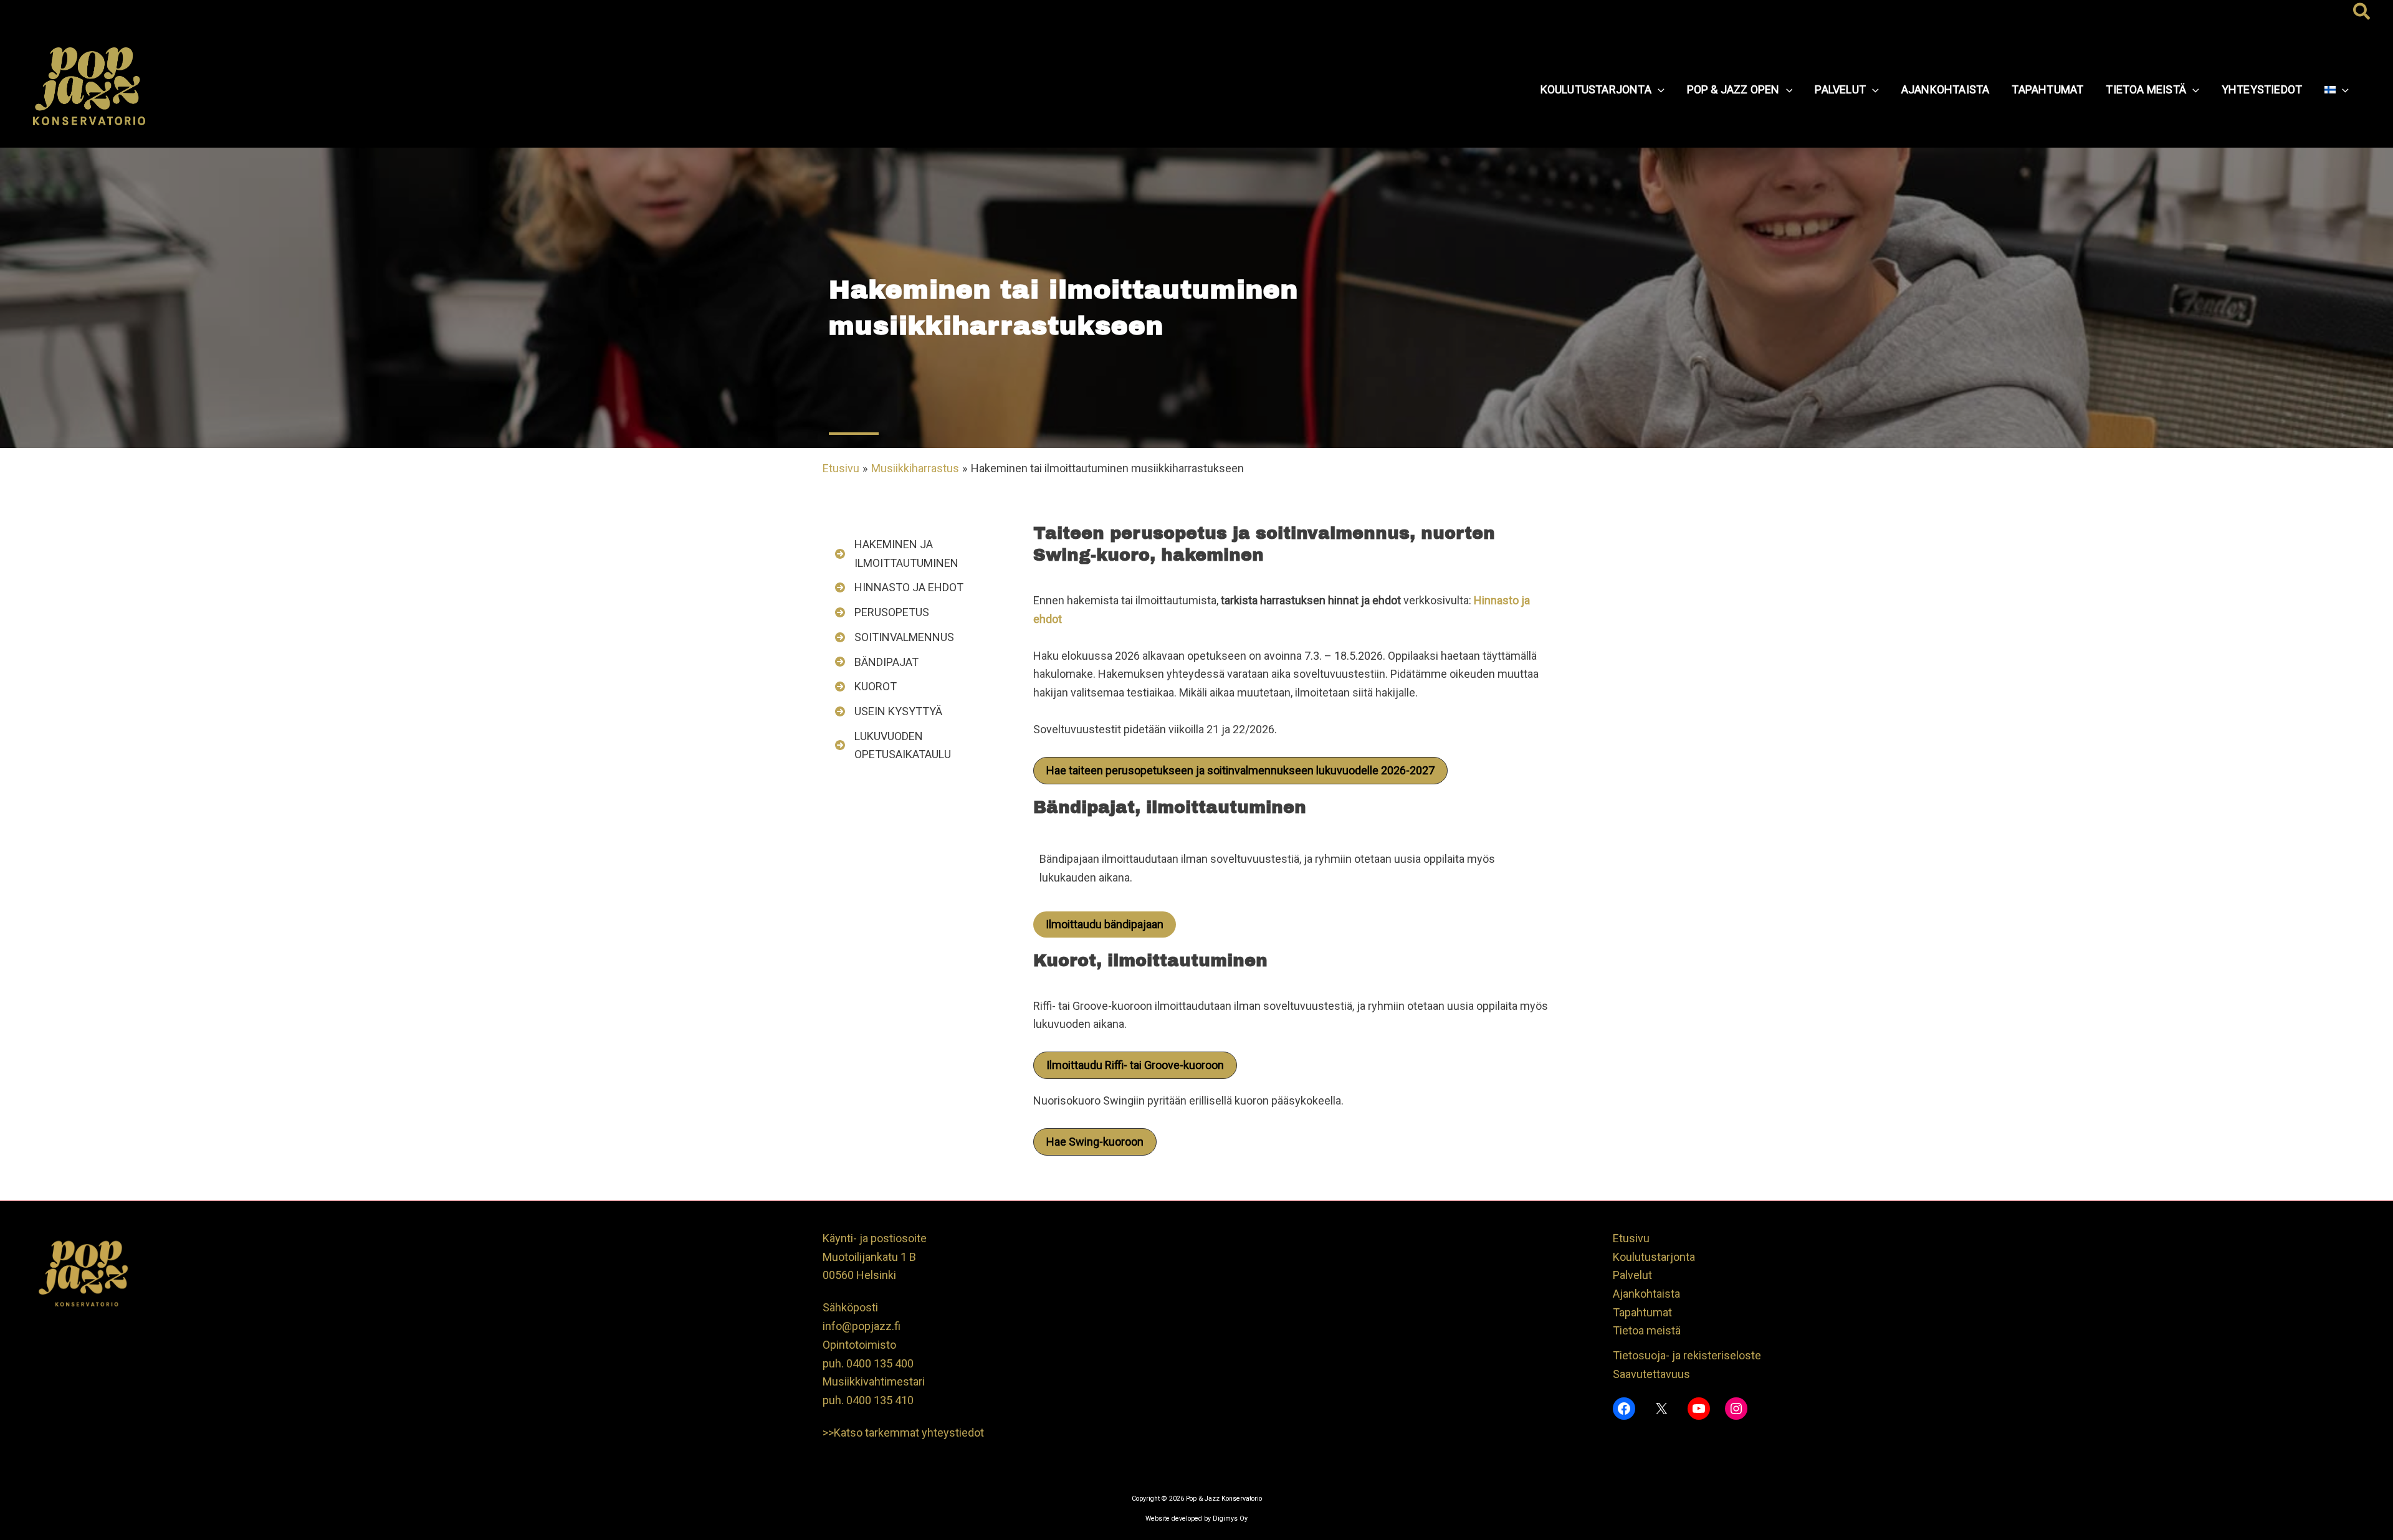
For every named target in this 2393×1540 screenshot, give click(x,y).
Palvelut (1632, 1275)
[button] (2362, 12)
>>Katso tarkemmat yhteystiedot (903, 1433)
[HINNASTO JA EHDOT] (899, 587)
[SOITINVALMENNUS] (895, 637)
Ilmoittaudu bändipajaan (1105, 924)
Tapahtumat (1642, 1312)
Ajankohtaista (1646, 1294)
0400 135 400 (880, 1363)
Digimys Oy (1230, 1519)
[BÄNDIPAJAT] (877, 662)
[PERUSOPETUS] (882, 612)
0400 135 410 (880, 1400)
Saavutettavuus (1651, 1374)
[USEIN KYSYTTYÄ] (889, 711)
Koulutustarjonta (1654, 1257)
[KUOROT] (866, 687)
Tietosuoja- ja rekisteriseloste (1687, 1355)
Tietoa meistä (1647, 1330)
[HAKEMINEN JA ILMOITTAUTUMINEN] (916, 554)
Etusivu (1631, 1238)
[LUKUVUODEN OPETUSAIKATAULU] (916, 745)
